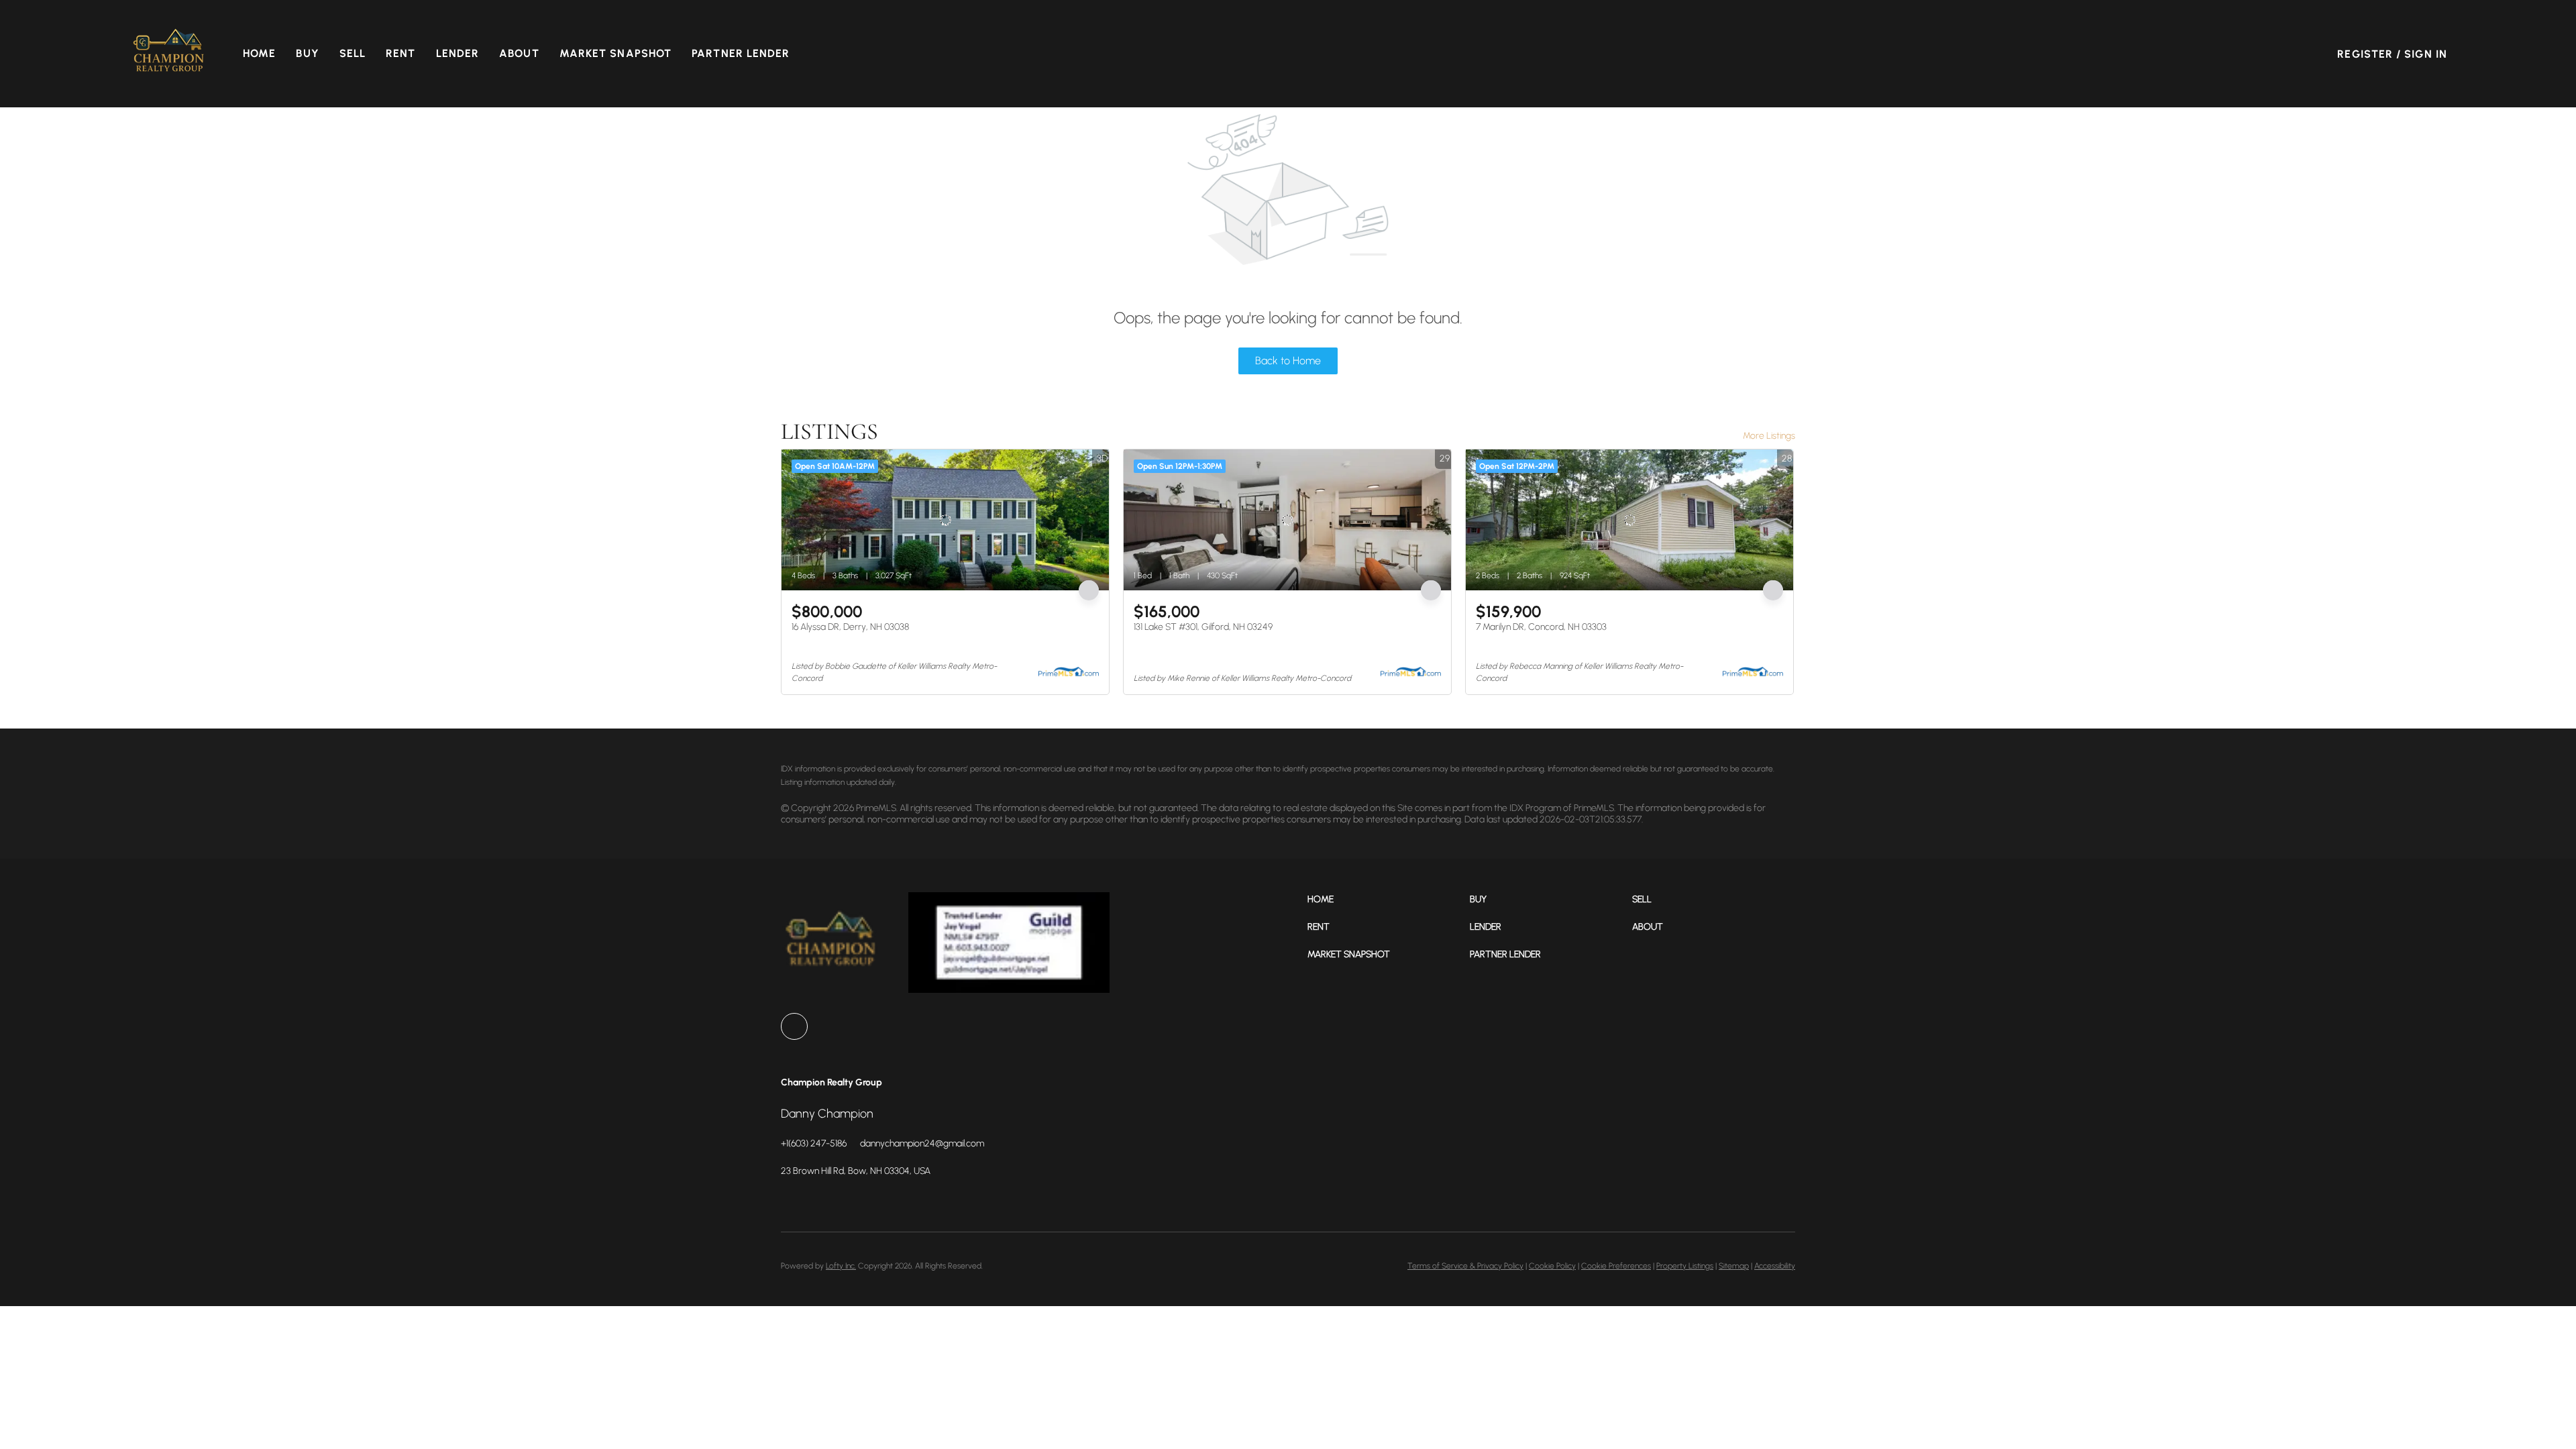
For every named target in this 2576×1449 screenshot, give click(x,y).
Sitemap (1734, 1266)
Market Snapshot (616, 53)
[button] (169, 54)
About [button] (519, 53)
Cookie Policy (1552, 1266)
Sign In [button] (2426, 54)
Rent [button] (400, 53)
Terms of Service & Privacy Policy (1465, 1266)
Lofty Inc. (841, 1266)
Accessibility (1775, 1266)
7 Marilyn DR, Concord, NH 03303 (1541, 627)
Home (259, 53)
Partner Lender (741, 53)
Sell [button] (353, 53)
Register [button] (2365, 54)
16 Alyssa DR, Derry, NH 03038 (850, 627)
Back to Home (1288, 361)
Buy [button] (307, 53)
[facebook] (794, 1026)
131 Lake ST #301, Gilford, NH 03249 (1203, 627)
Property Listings (1685, 1266)
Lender (458, 53)
